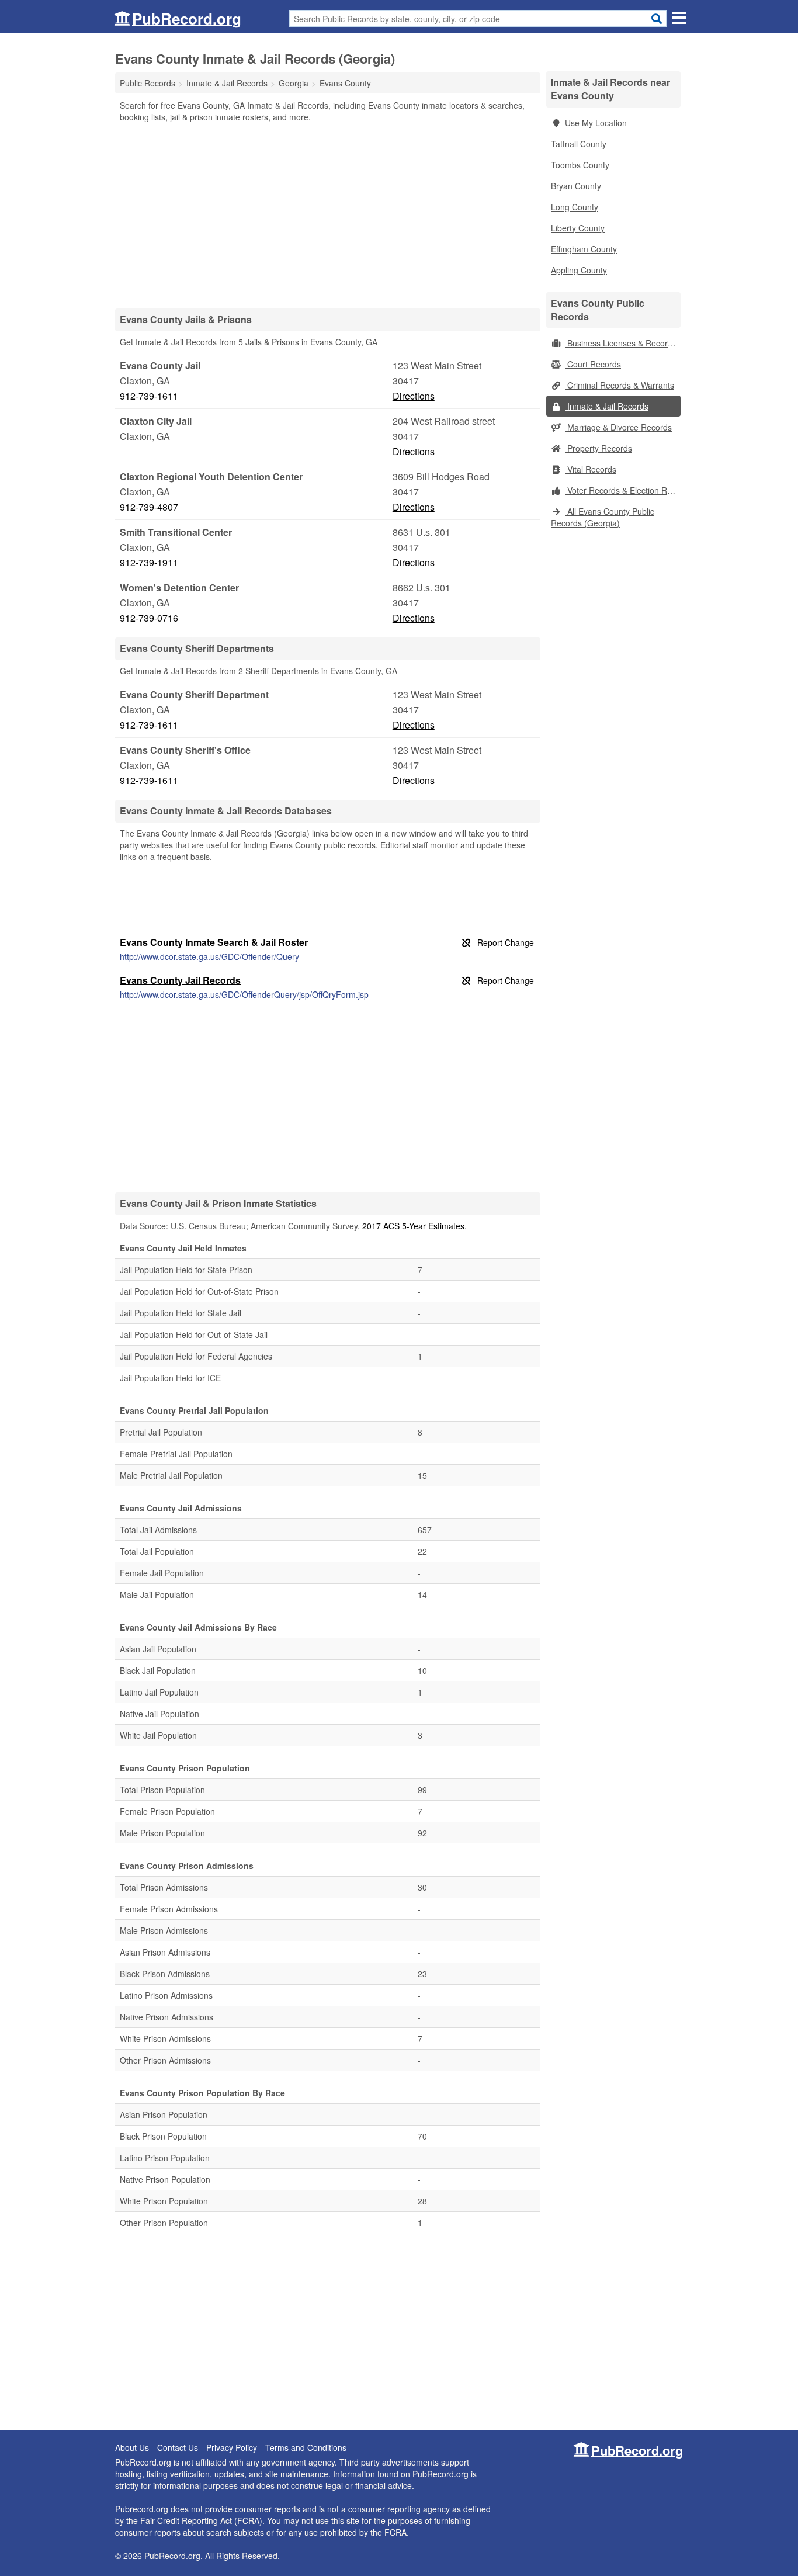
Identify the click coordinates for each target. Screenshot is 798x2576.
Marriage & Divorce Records (618, 427)
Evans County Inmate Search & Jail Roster (214, 942)
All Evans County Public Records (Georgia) (603, 517)
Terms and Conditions (306, 2447)
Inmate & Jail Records (607, 406)
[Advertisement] (328, 215)
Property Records (598, 448)
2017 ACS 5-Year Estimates (413, 1226)
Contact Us (178, 2447)
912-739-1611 (149, 396)
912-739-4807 (149, 507)
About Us (132, 2447)
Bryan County (576, 186)
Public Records (148, 83)
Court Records (593, 364)
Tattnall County (579, 144)
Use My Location (596, 123)
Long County (575, 207)
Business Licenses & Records (621, 343)
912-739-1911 (149, 562)
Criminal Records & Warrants (620, 385)
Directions (414, 396)
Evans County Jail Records (180, 980)
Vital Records (591, 469)
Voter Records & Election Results (623, 490)
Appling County (579, 270)
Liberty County (578, 228)
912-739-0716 (149, 618)
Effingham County (584, 249)
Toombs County (580, 165)
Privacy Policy (232, 2447)
